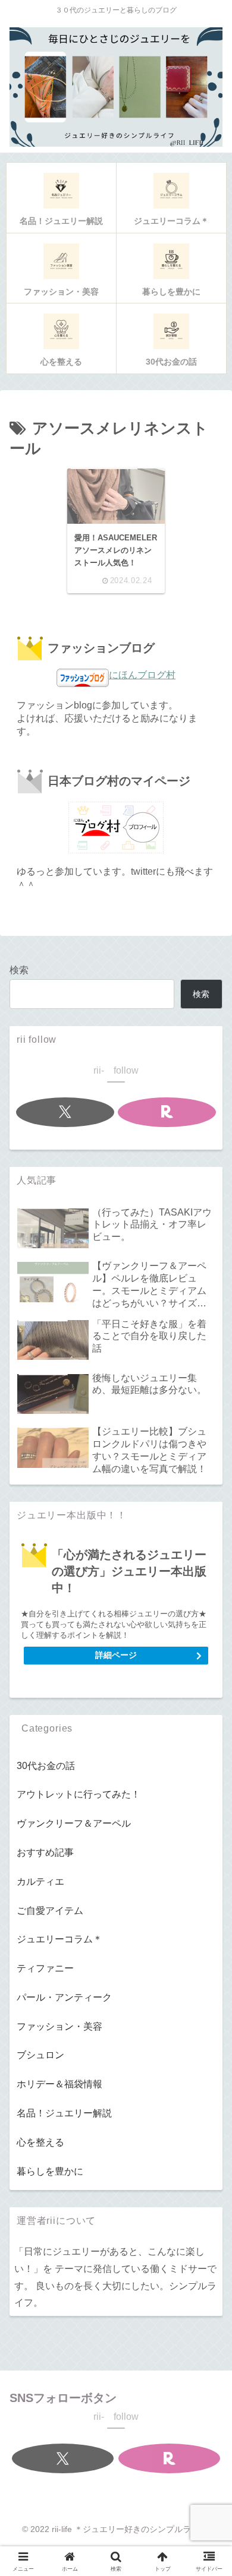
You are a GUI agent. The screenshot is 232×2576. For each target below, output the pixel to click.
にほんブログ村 (142, 675)
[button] (206, 1845)
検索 (19, 970)
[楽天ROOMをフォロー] (167, 1112)
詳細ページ (116, 1655)
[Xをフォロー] (65, 1112)
